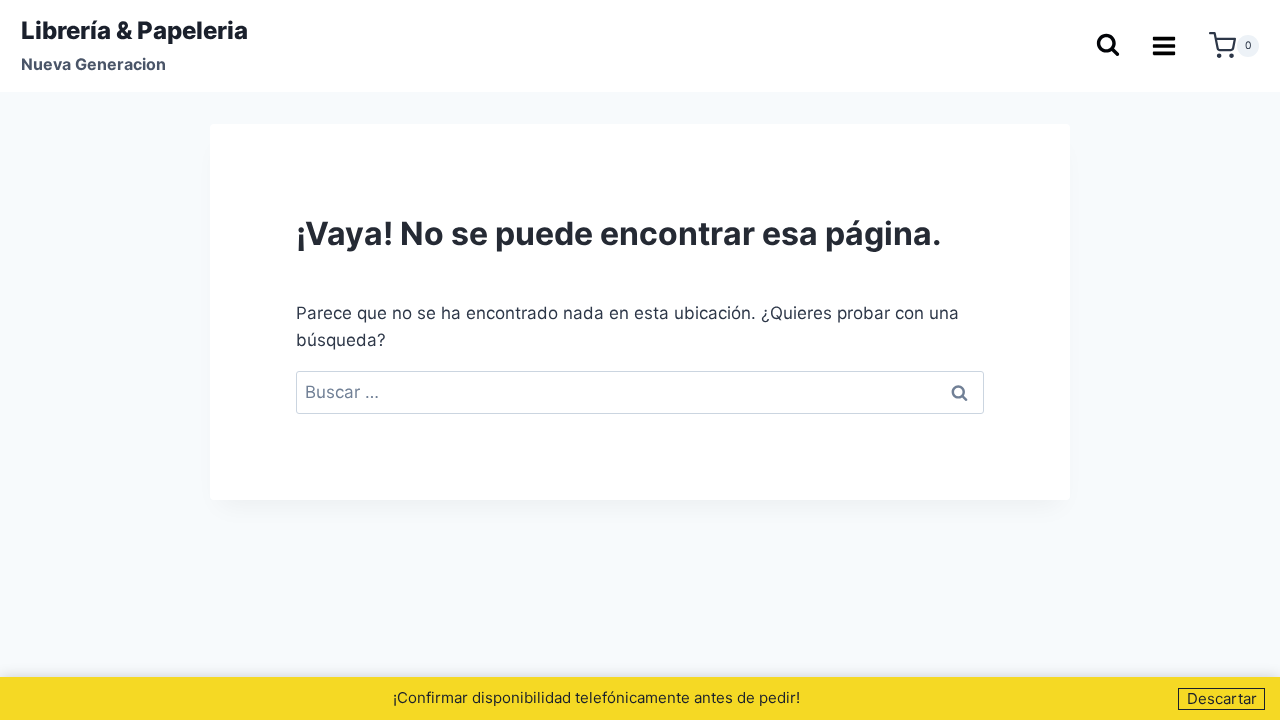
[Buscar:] (640, 392)
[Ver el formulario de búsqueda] (1107, 46)
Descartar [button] (1222, 698)
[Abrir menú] (1164, 45)
